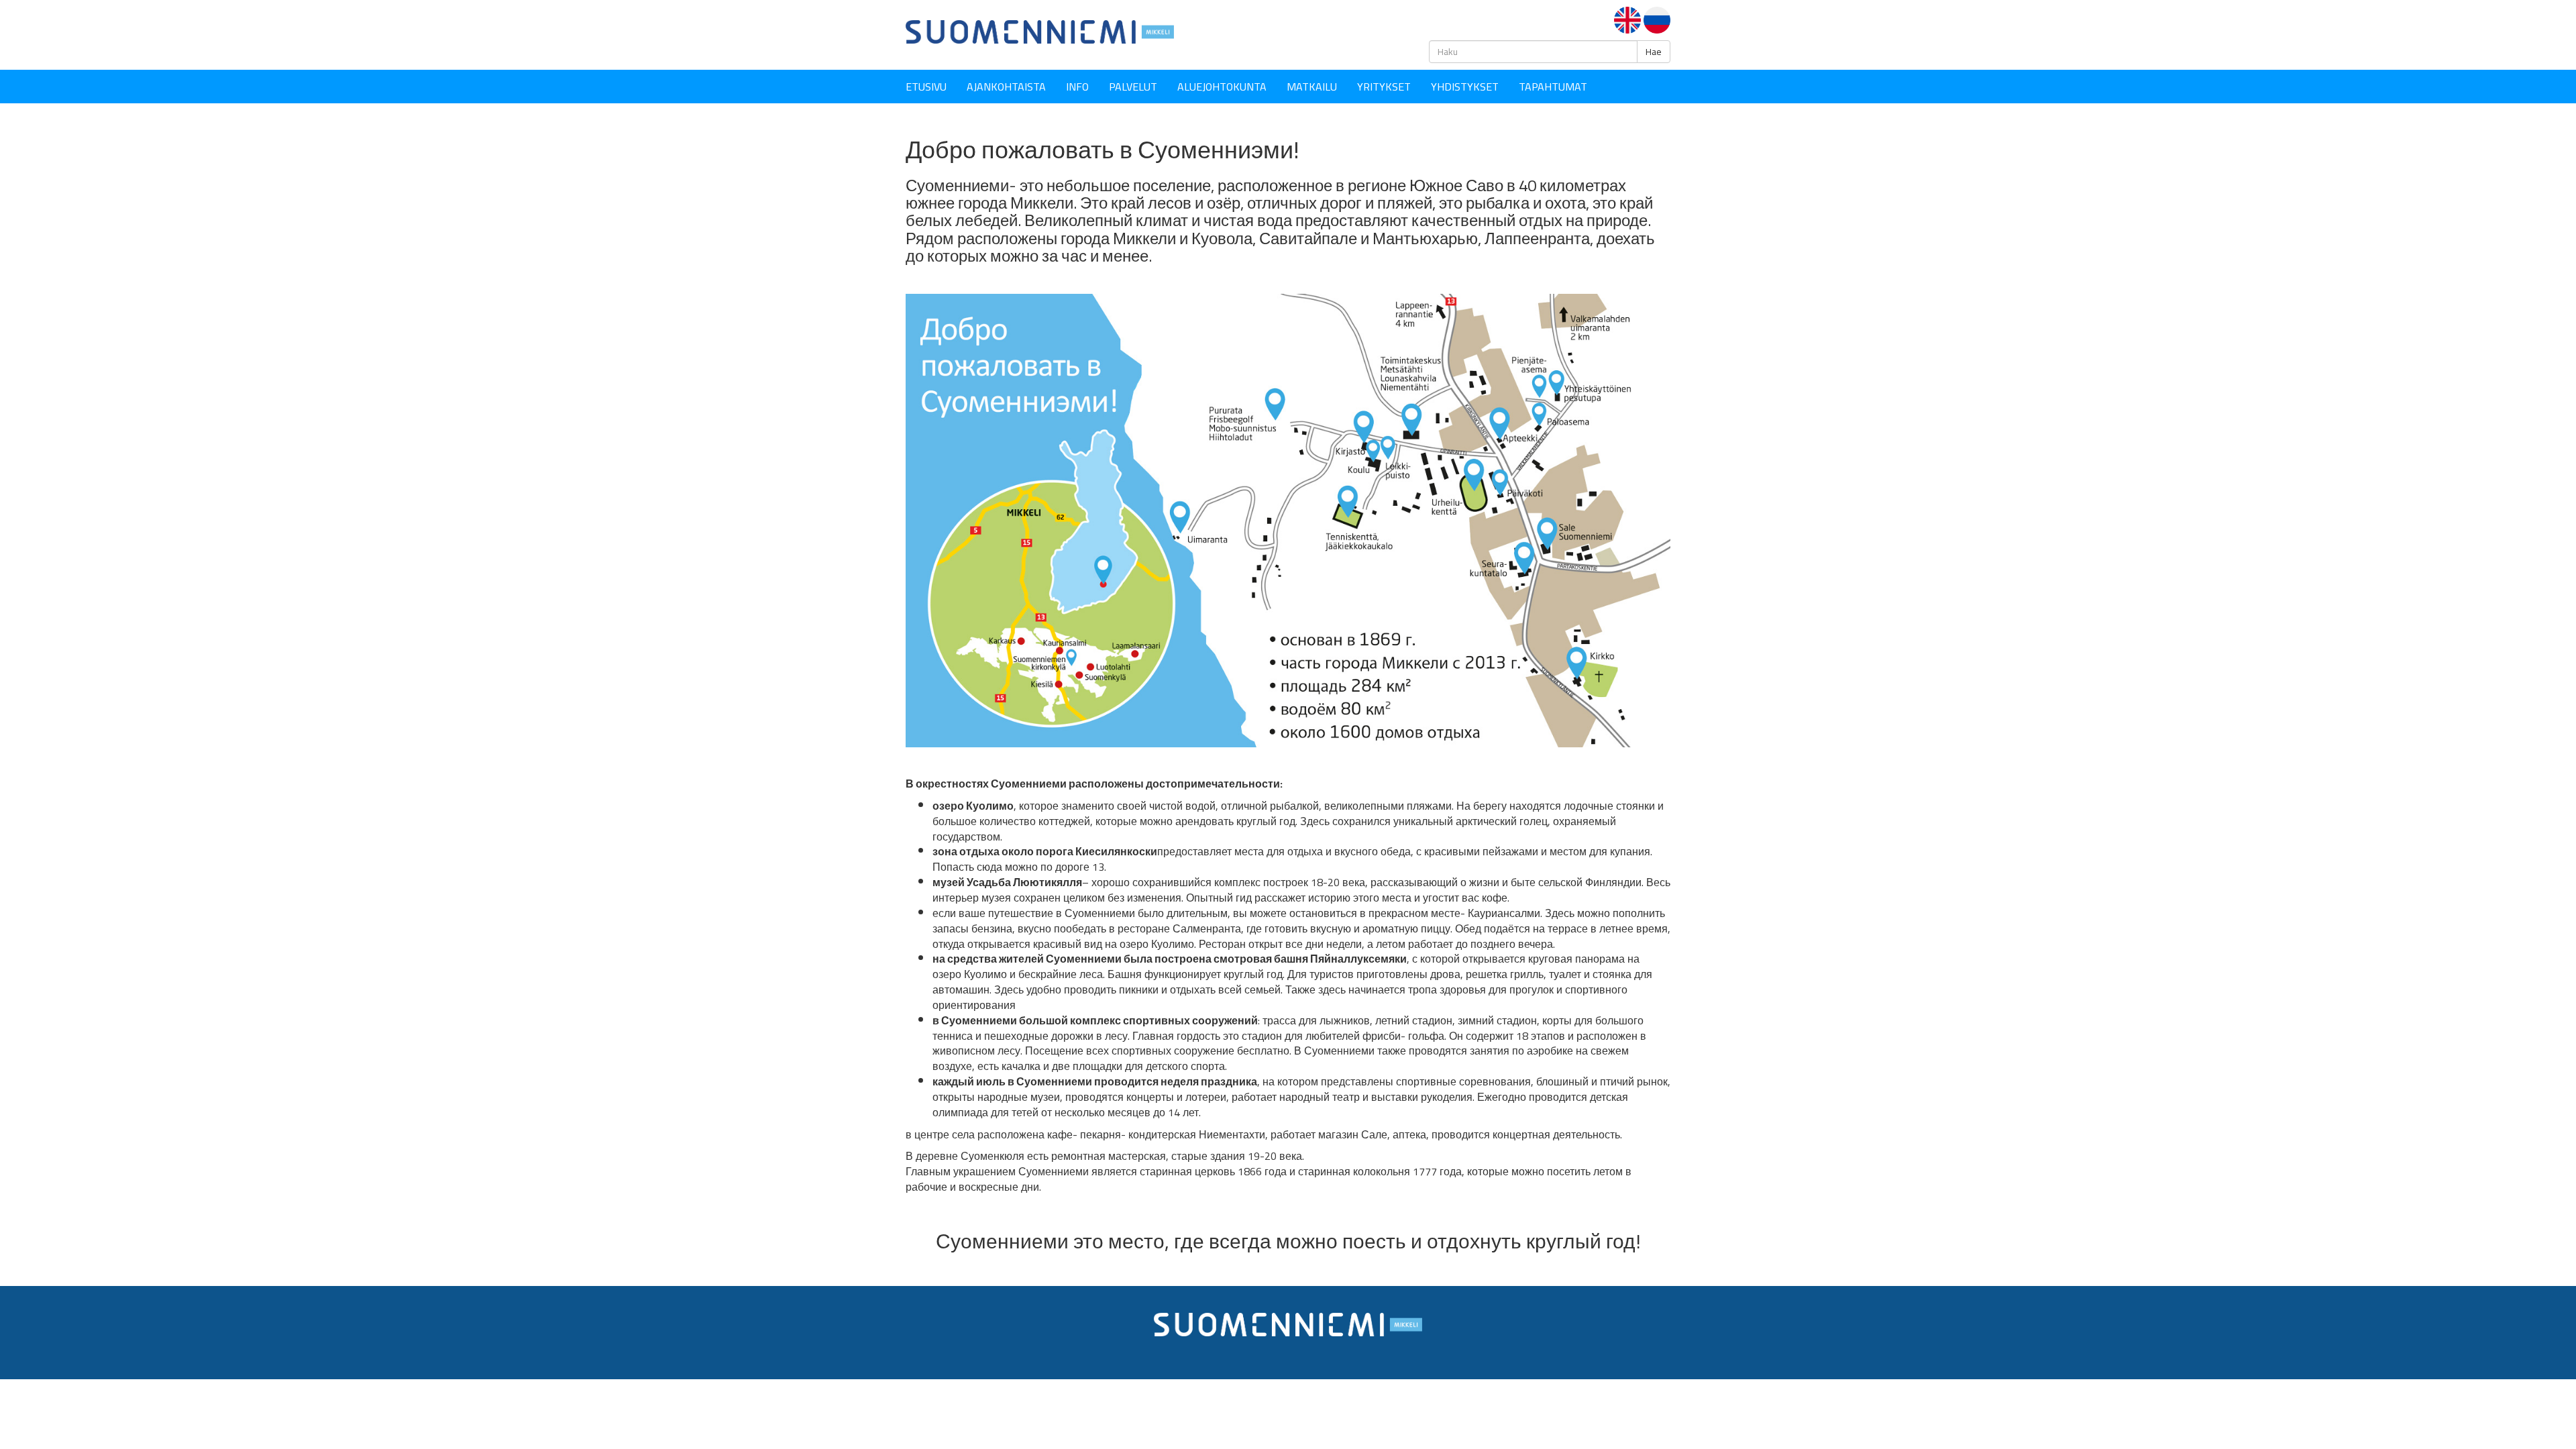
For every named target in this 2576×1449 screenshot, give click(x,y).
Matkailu (1312, 87)
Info (1077, 87)
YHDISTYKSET (1465, 87)
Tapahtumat (1553, 87)
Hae (1654, 52)
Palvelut (1133, 87)
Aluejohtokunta (1222, 87)
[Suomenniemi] (1040, 31)
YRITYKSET (1384, 87)
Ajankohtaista (1006, 87)
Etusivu (926, 87)
